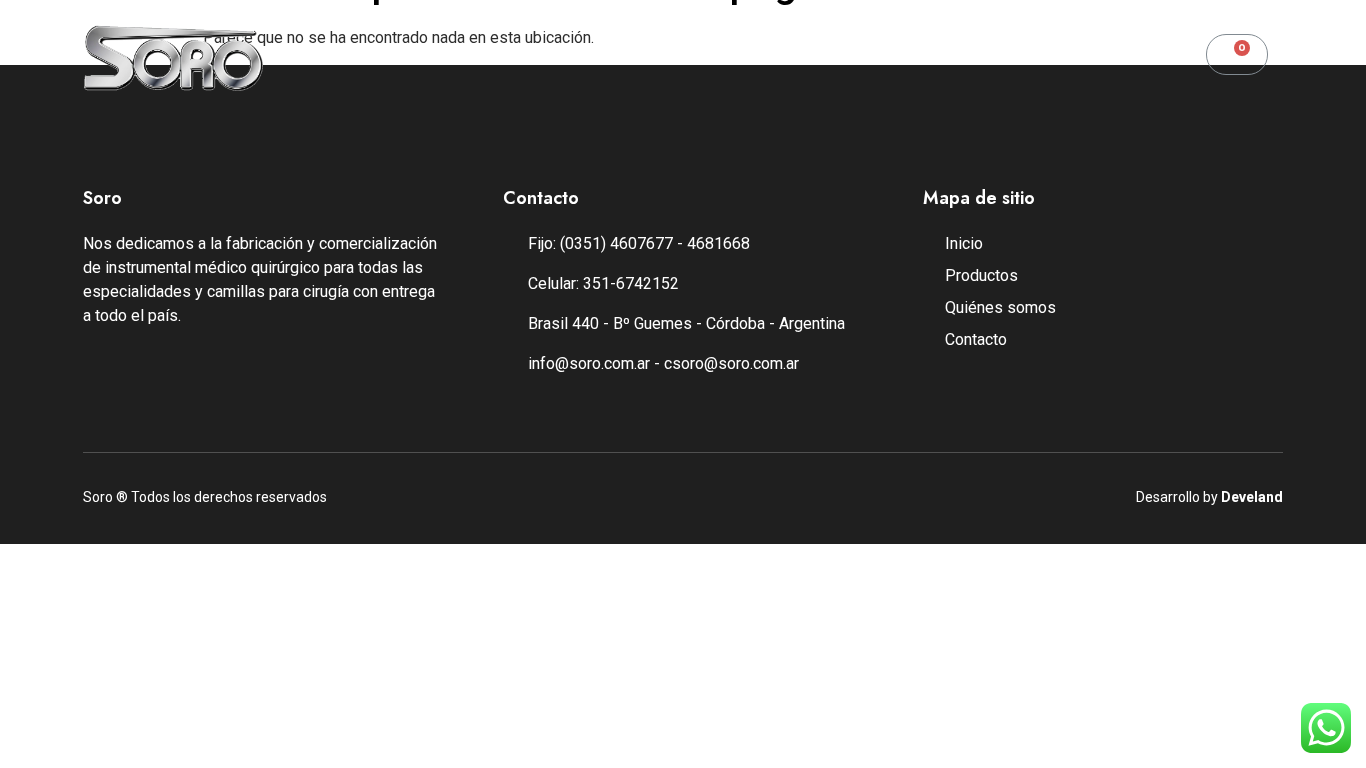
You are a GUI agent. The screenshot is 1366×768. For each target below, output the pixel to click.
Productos (506, 56)
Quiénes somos (656, 56)
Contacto (801, 56)
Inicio (396, 56)
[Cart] (1237, 54)
